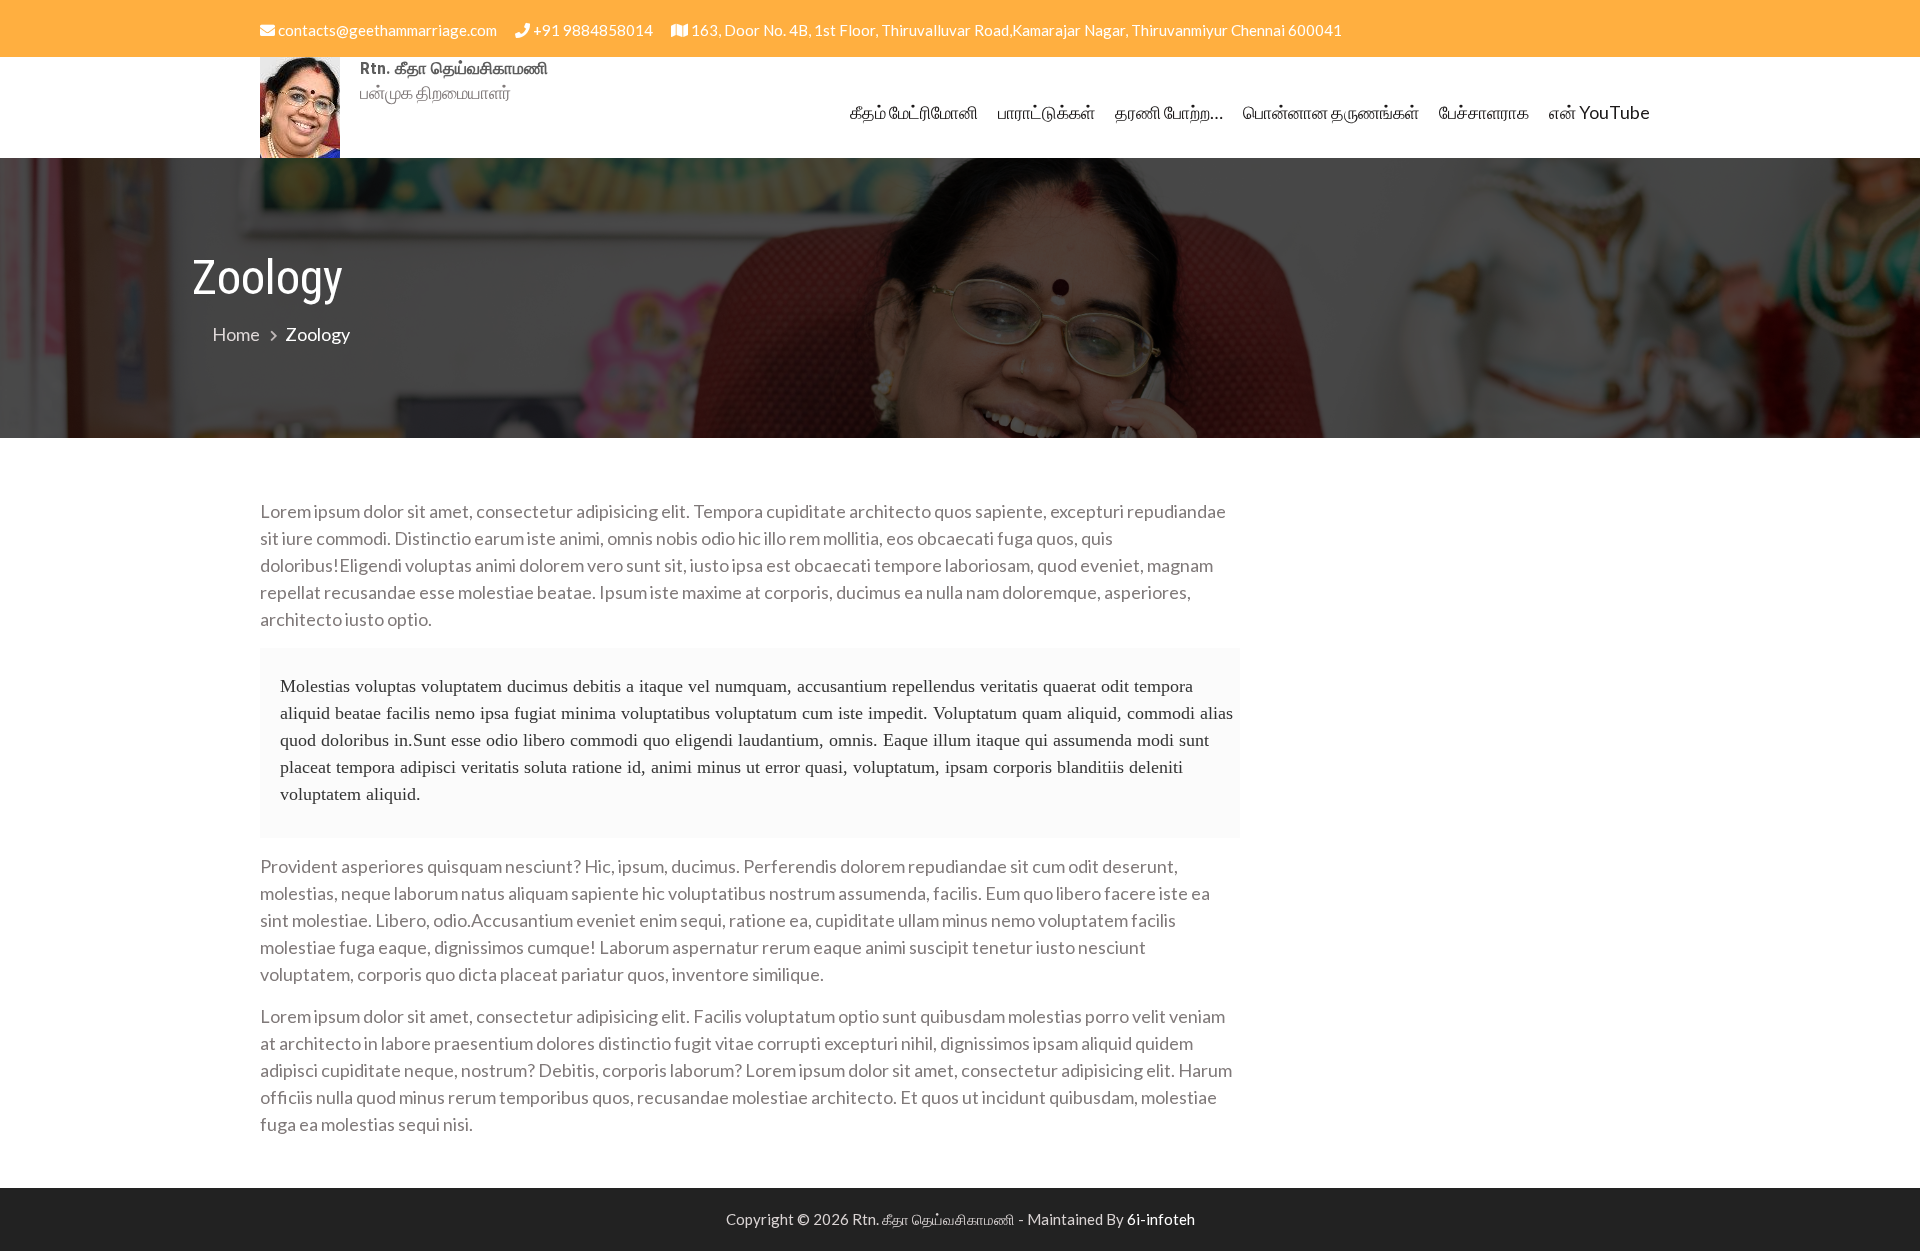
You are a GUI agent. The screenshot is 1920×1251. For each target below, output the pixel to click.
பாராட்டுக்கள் (1046, 112)
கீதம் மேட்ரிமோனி (914, 112)
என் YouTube (1599, 112)
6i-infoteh (1161, 1219)
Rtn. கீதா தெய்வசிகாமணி (454, 68)
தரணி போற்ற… (1169, 112)
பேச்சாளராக (1484, 112)
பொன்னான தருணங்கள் (1331, 112)
